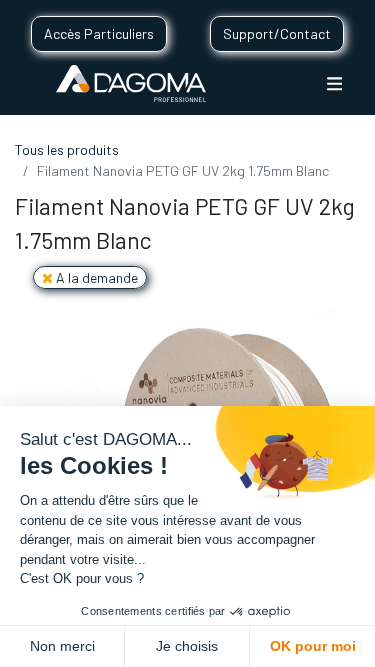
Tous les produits (67, 149)
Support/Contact (277, 33)
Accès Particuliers (99, 33)
